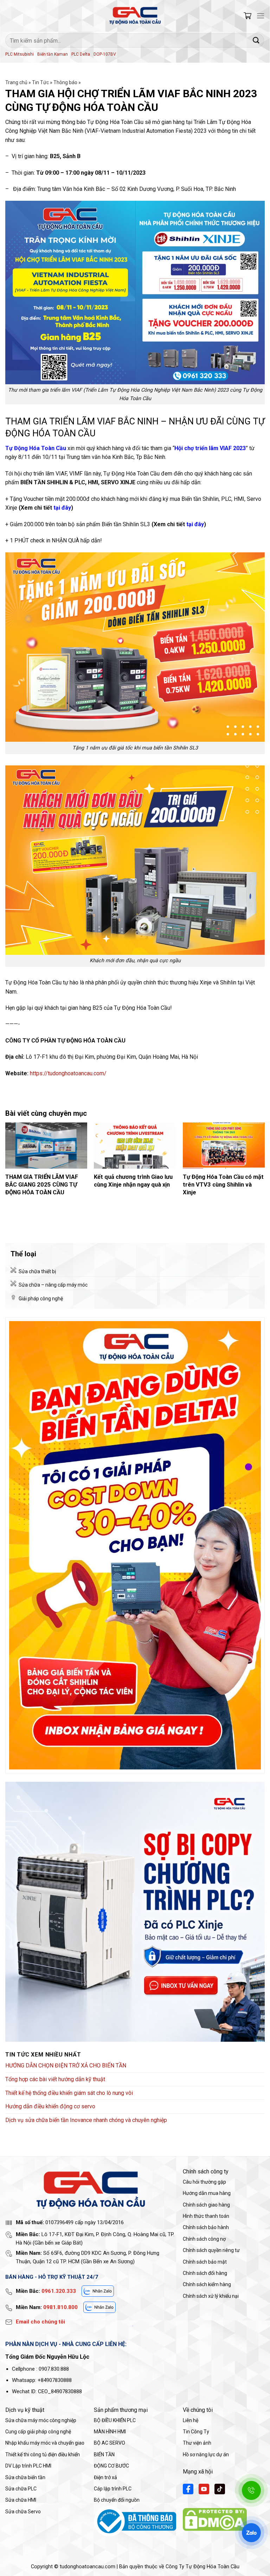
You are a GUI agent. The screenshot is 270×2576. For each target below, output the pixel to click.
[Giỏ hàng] (247, 16)
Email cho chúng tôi (40, 2322)
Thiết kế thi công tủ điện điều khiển (43, 2454)
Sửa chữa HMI (21, 2500)
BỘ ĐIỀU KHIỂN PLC (115, 2420)
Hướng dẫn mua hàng (207, 2193)
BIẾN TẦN (104, 2454)
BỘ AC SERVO (110, 2443)
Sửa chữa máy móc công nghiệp (41, 2420)
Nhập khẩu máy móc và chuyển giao (45, 2443)
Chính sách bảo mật (205, 2262)
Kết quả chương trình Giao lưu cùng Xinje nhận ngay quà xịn (133, 1181)
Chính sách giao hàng (206, 2205)
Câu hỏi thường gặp (204, 2182)
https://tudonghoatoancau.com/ (68, 1073)
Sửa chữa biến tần (25, 2477)
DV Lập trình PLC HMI (28, 2466)
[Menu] (261, 16)
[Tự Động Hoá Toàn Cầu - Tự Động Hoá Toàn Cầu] (135, 16)
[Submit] (256, 40)
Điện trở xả (105, 2477)
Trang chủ (16, 82)
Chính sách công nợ (204, 2239)
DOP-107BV (105, 54)
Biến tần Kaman (53, 54)
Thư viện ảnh (197, 2443)
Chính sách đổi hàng (205, 2273)
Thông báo (65, 82)
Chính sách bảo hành (206, 2227)
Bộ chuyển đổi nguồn (117, 2500)
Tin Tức (40, 82)
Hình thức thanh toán (206, 2216)
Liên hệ (191, 2420)
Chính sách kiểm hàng (207, 2284)
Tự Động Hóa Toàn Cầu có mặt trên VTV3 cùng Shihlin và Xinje (223, 1184)
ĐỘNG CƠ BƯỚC (111, 2466)
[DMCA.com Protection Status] (215, 2519)
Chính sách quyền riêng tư (211, 2250)
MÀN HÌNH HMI (110, 2432)
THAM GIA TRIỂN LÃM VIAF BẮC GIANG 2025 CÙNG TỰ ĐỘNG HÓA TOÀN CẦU (42, 1184)
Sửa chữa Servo (23, 2512)
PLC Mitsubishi (20, 54)
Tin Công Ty (196, 2432)
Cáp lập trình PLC (113, 2489)
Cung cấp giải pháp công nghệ (38, 2432)
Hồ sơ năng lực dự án (206, 2454)
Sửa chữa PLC (21, 2489)
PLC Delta (81, 54)
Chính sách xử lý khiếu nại (211, 2296)
